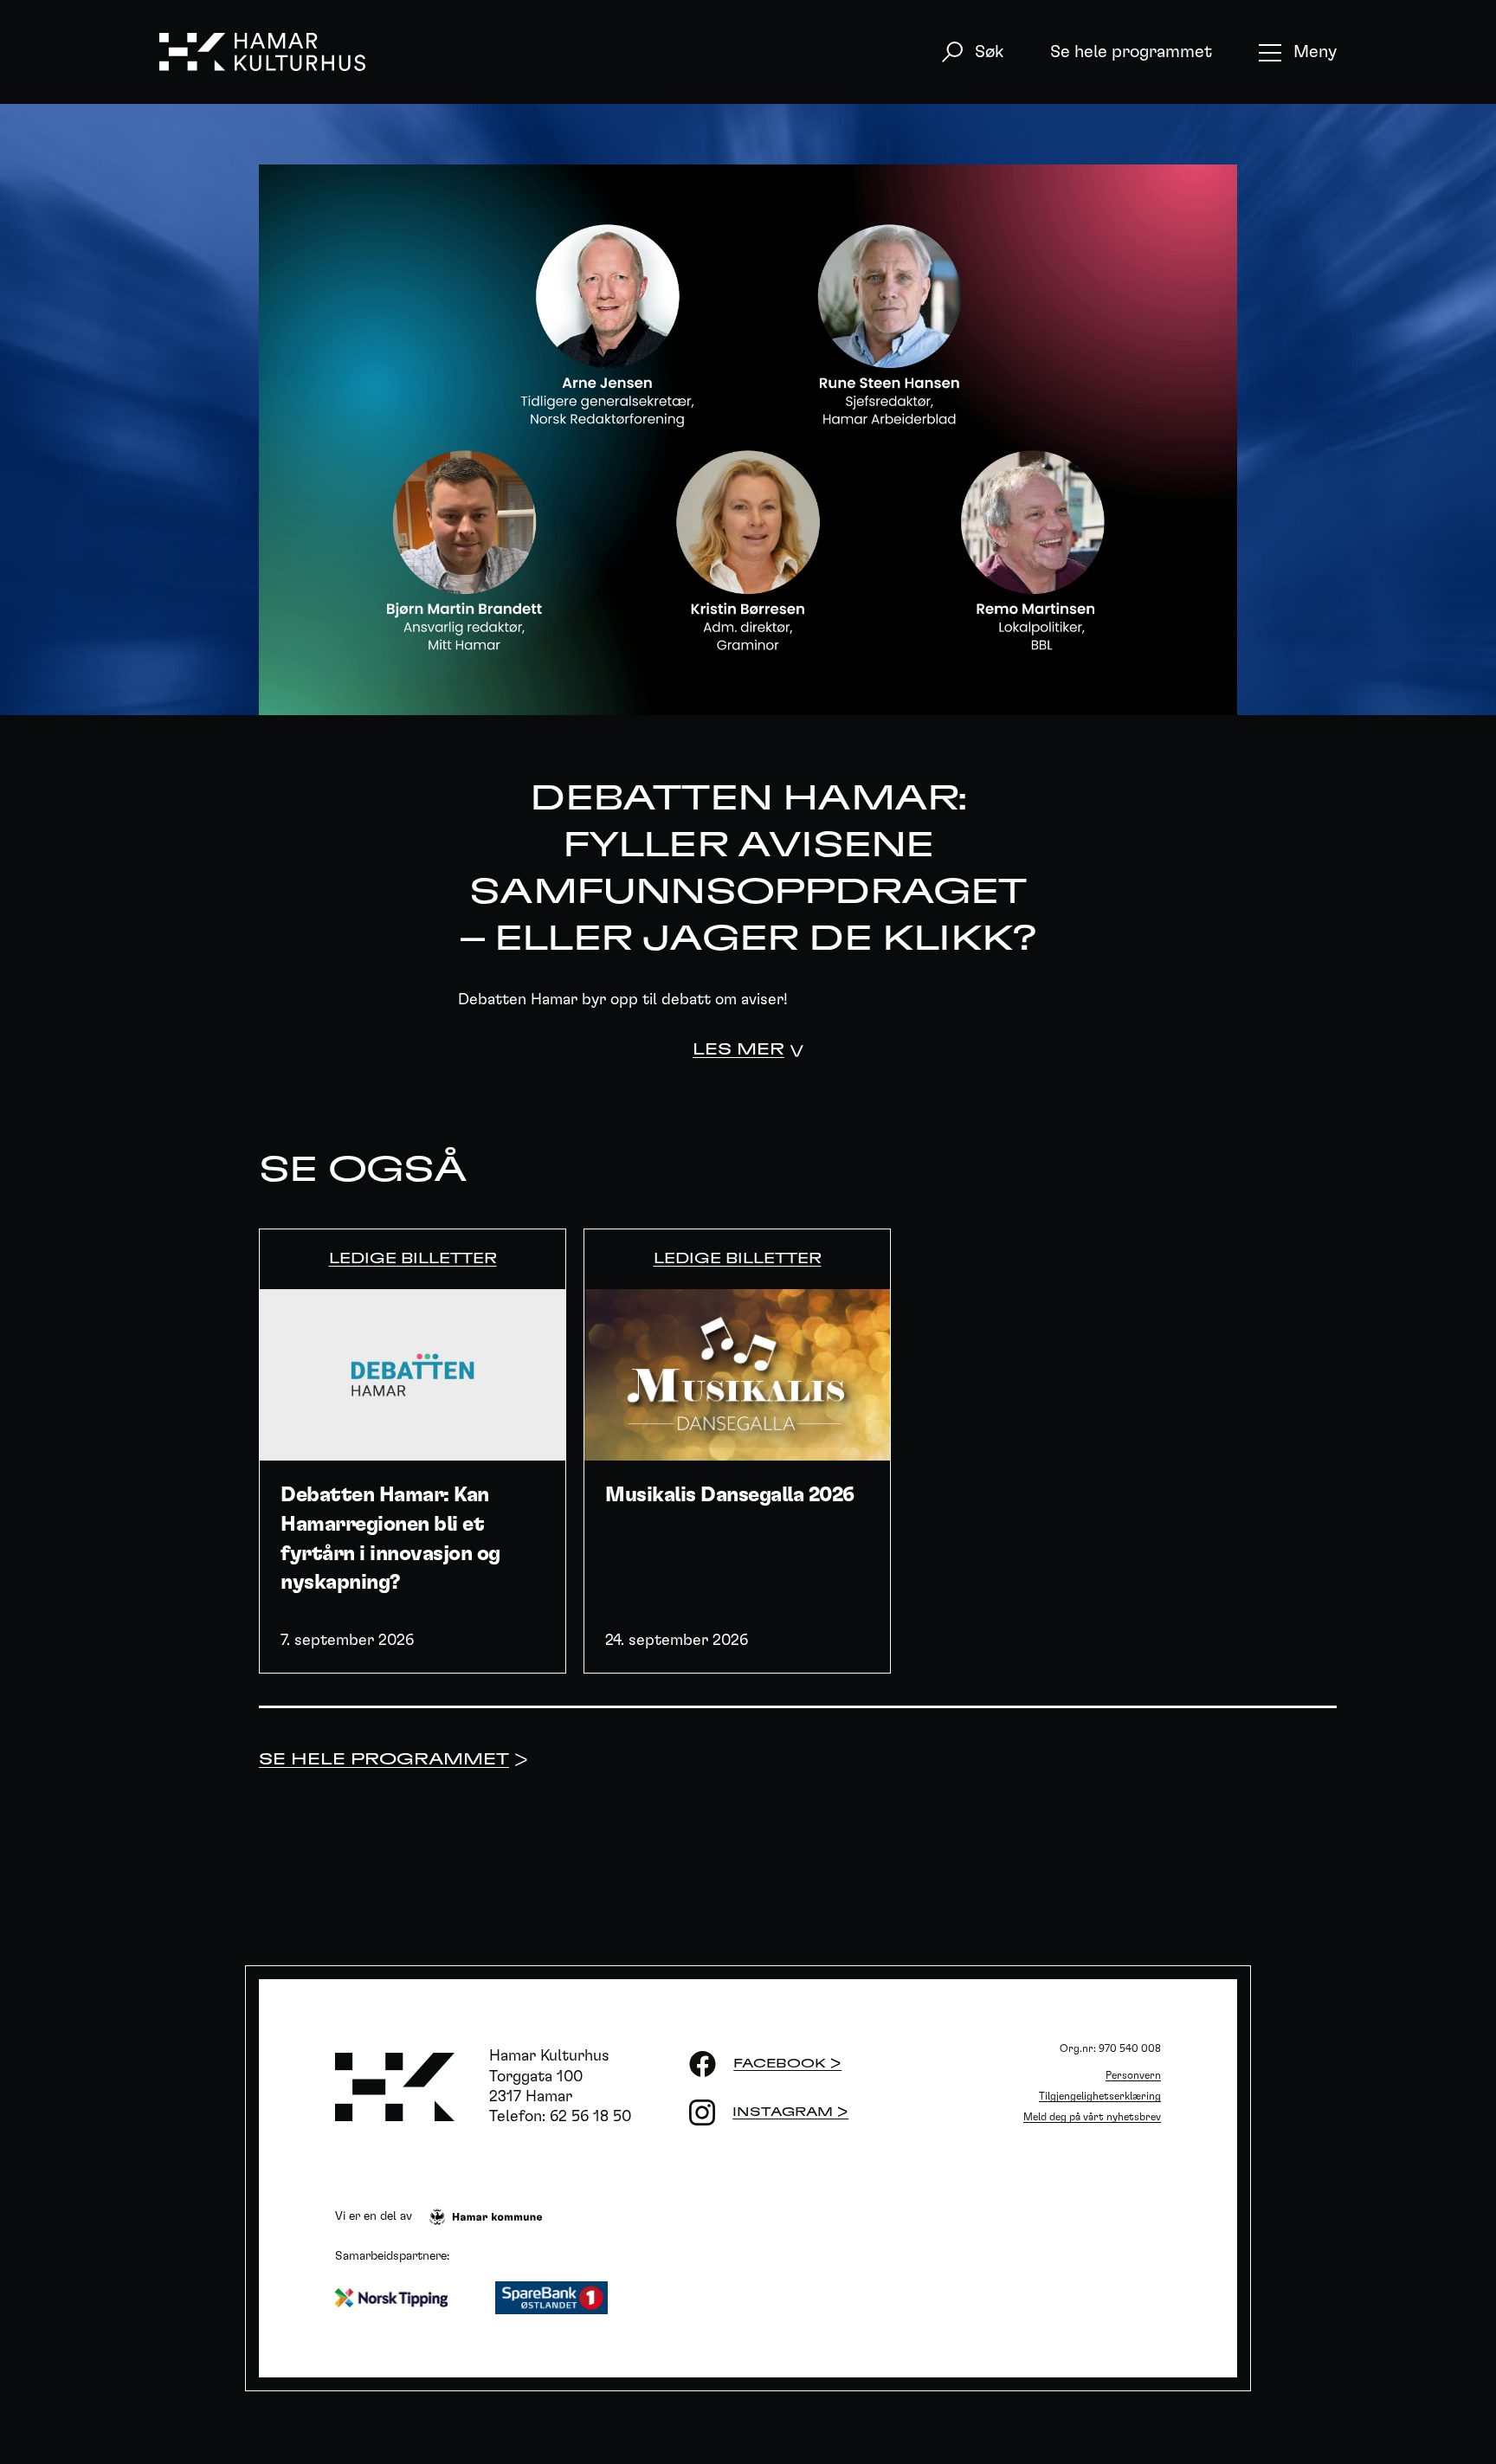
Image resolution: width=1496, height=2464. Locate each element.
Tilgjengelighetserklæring (1100, 2096)
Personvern (1133, 2075)
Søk (989, 52)
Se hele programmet (1131, 52)
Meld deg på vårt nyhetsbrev (1092, 2117)
